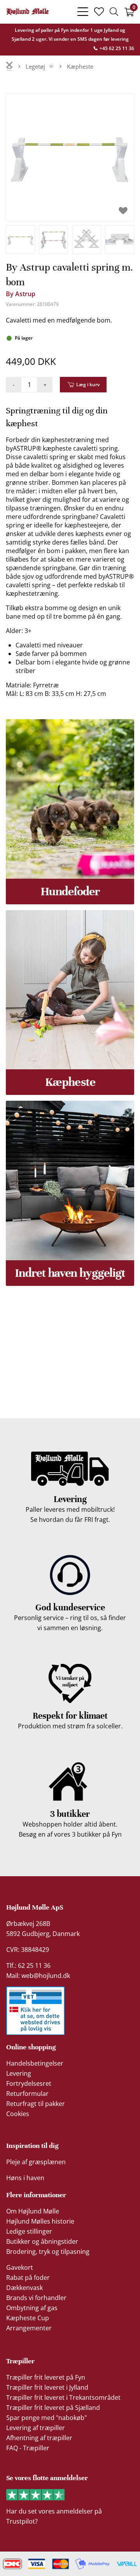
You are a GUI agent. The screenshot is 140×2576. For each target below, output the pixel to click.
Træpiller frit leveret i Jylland (47, 2387)
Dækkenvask (24, 2288)
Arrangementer (29, 2328)
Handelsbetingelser (35, 2063)
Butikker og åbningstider (42, 2241)
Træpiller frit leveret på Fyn (46, 2377)
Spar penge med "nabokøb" (46, 2418)
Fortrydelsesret (29, 2083)
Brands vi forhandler (36, 2298)
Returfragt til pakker (36, 2104)
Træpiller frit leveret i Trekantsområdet (63, 2397)
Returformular (27, 2094)
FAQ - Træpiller (28, 2448)
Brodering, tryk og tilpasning (48, 2252)
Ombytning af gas (32, 2308)
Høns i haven (25, 2178)
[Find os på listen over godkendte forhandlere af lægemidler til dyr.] (35, 2011)
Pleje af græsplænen (36, 2162)
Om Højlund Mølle (33, 2211)
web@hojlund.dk (46, 1976)
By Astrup (21, 294)
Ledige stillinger (29, 2231)
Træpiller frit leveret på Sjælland (53, 2408)
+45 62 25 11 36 (116, 48)
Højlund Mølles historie (40, 2221)
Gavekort (20, 2267)
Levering (19, 2073)
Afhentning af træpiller (39, 2438)
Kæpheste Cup (28, 2318)
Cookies (18, 2114)
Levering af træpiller (36, 2428)
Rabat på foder (28, 2278)
